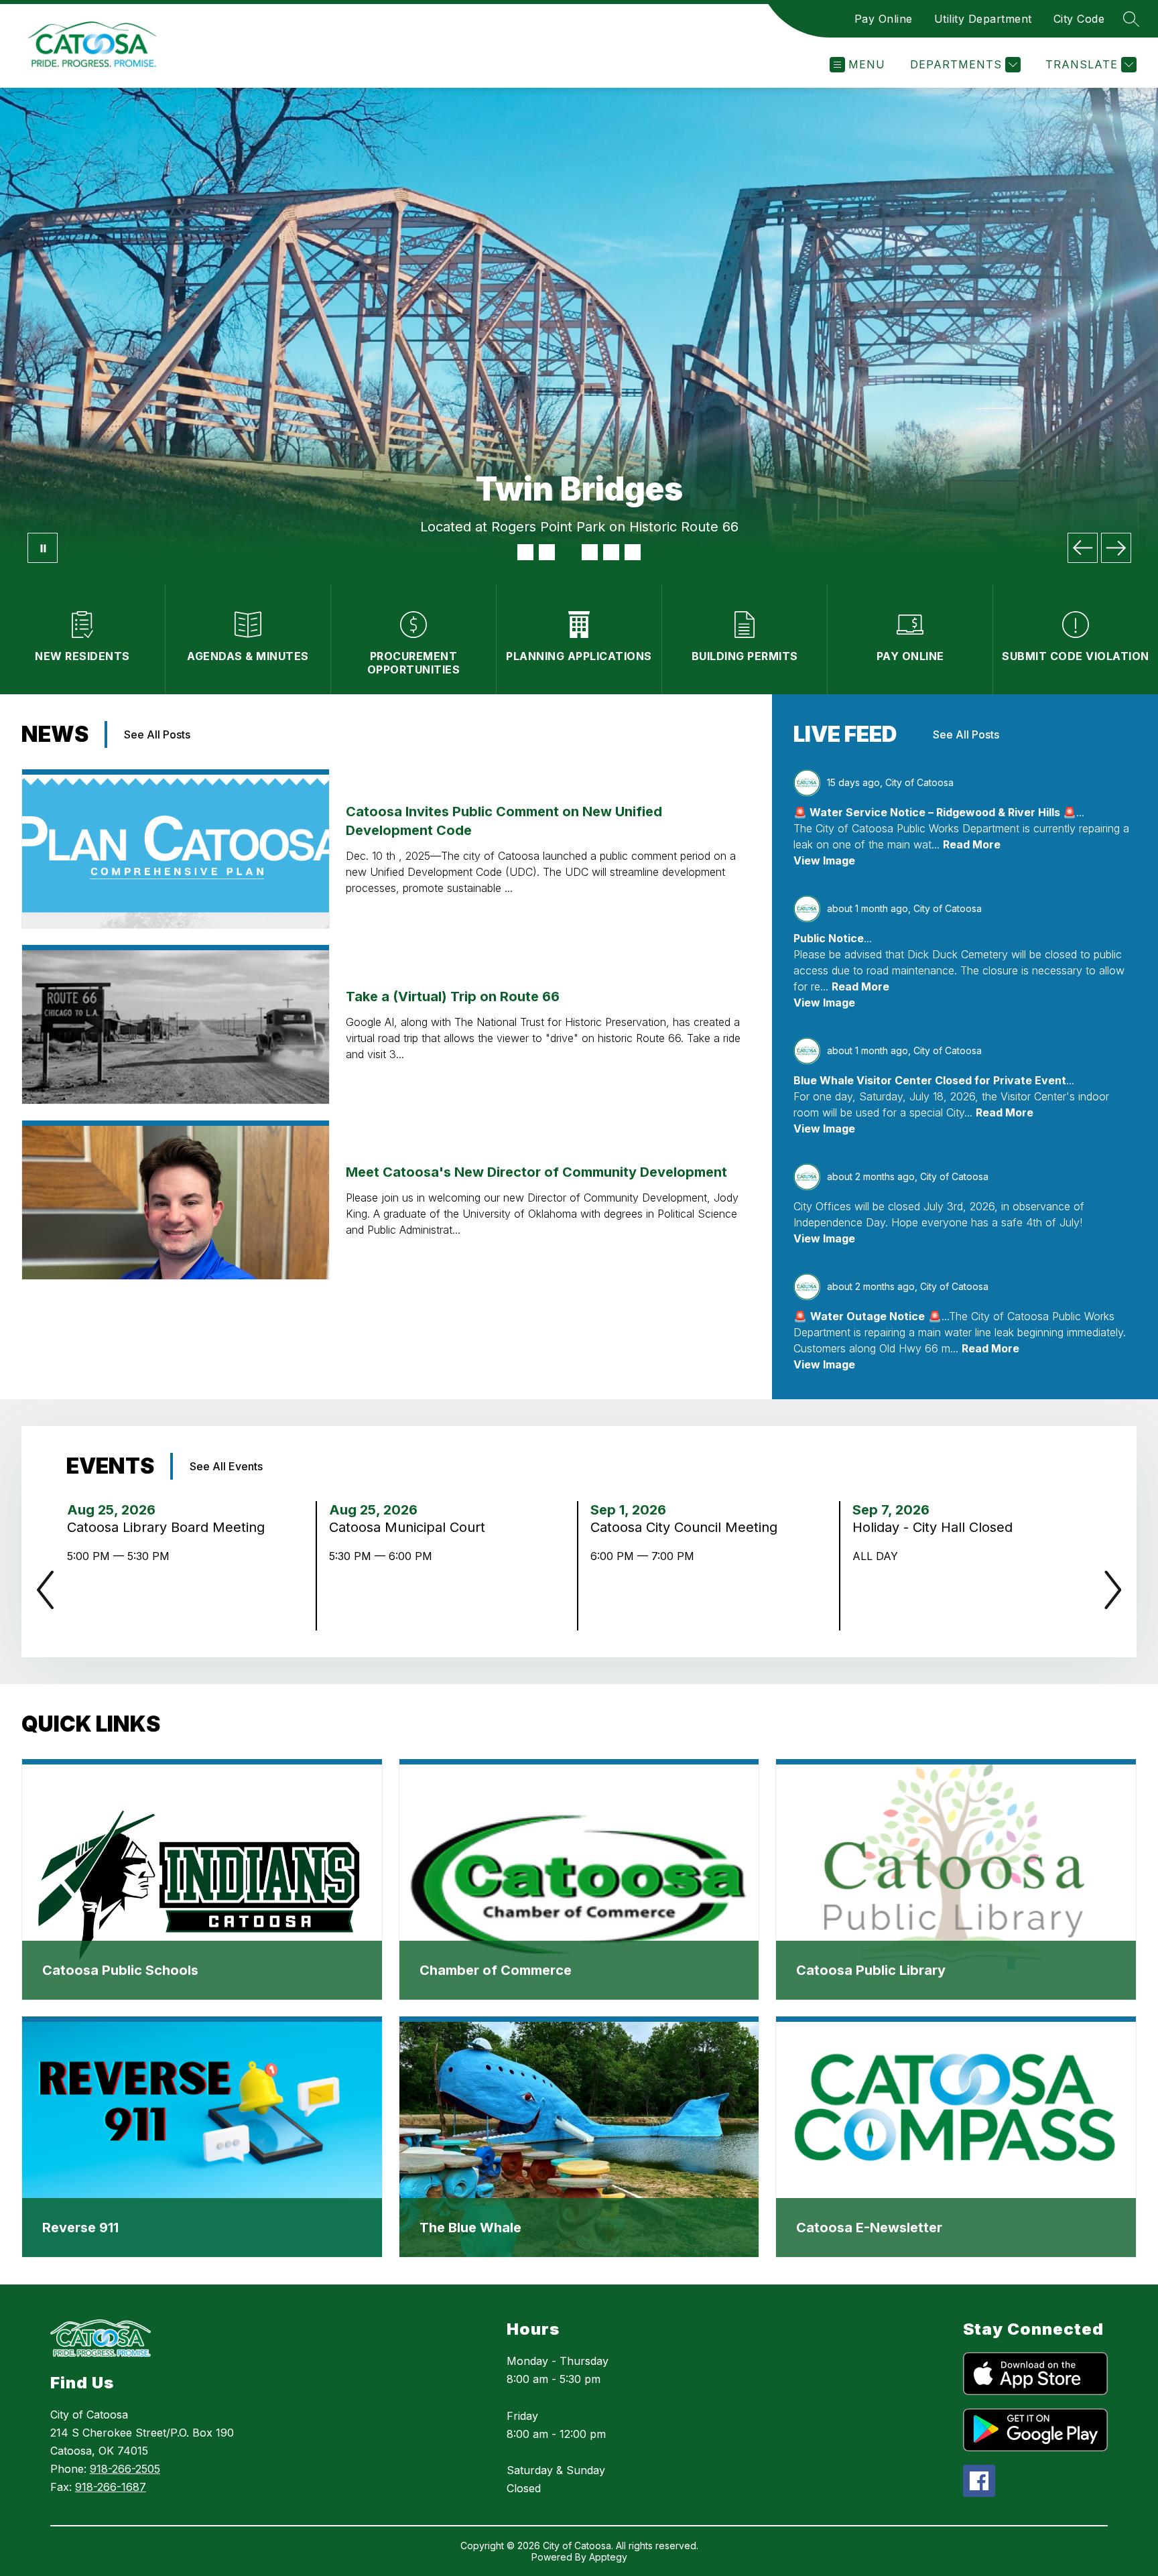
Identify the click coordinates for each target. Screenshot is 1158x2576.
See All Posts (157, 734)
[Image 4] (590, 552)
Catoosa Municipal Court (411, 1527)
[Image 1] (525, 552)
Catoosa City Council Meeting (688, 1527)
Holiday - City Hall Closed (937, 1527)
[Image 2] (547, 552)
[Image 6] (633, 552)
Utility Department (983, 19)
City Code (1079, 19)
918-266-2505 (125, 2469)
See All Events (226, 1466)
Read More (972, 844)
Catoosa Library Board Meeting (168, 1527)
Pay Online (884, 19)
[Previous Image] (1083, 548)
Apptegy (608, 2557)
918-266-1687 (111, 2487)
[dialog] (202, 1880)
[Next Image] (1116, 548)
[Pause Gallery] (43, 548)
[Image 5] (611, 552)
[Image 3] (568, 552)
